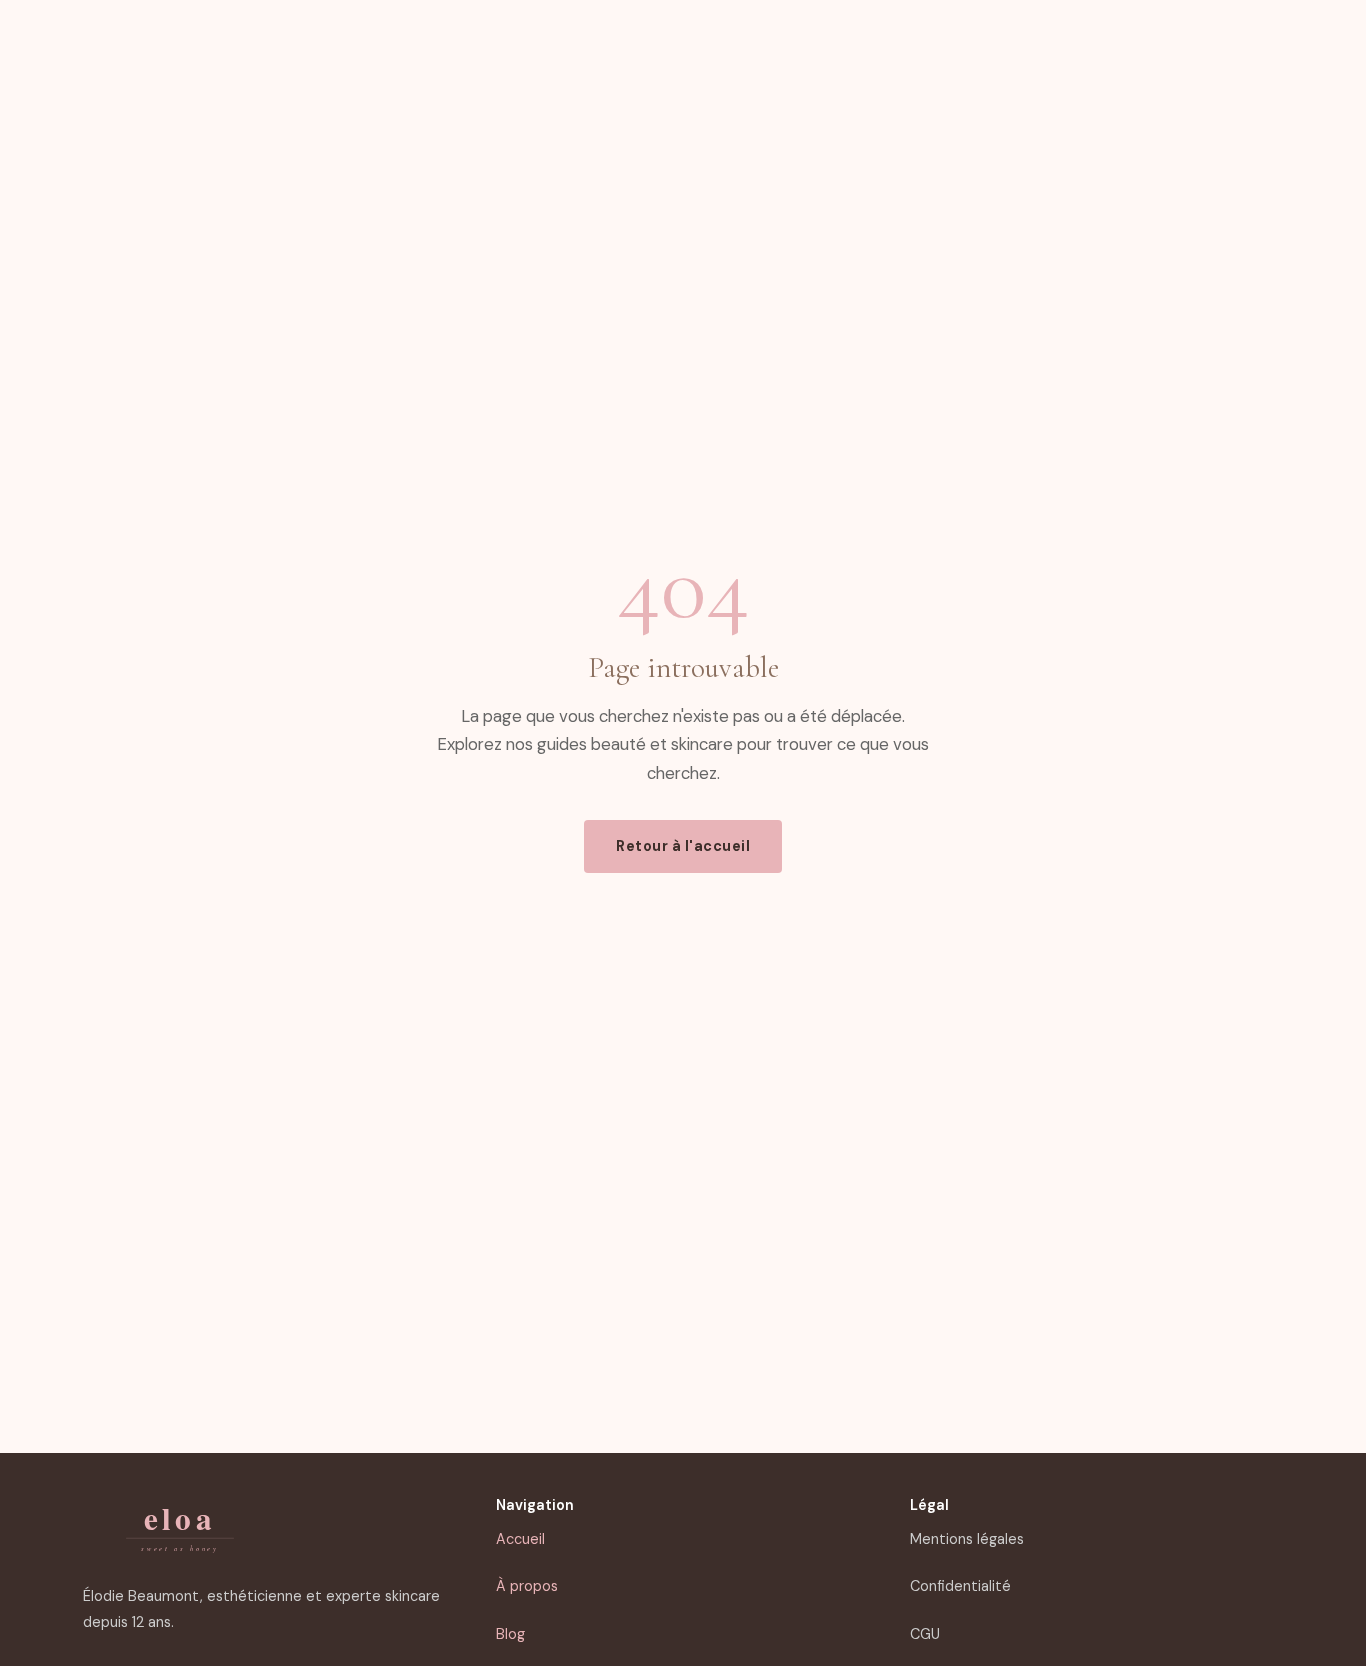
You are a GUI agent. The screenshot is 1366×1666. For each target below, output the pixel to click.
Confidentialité (960, 1586)
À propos (527, 1586)
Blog (510, 1634)
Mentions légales (967, 1539)
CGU (925, 1634)
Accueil (520, 1539)
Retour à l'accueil (683, 846)
